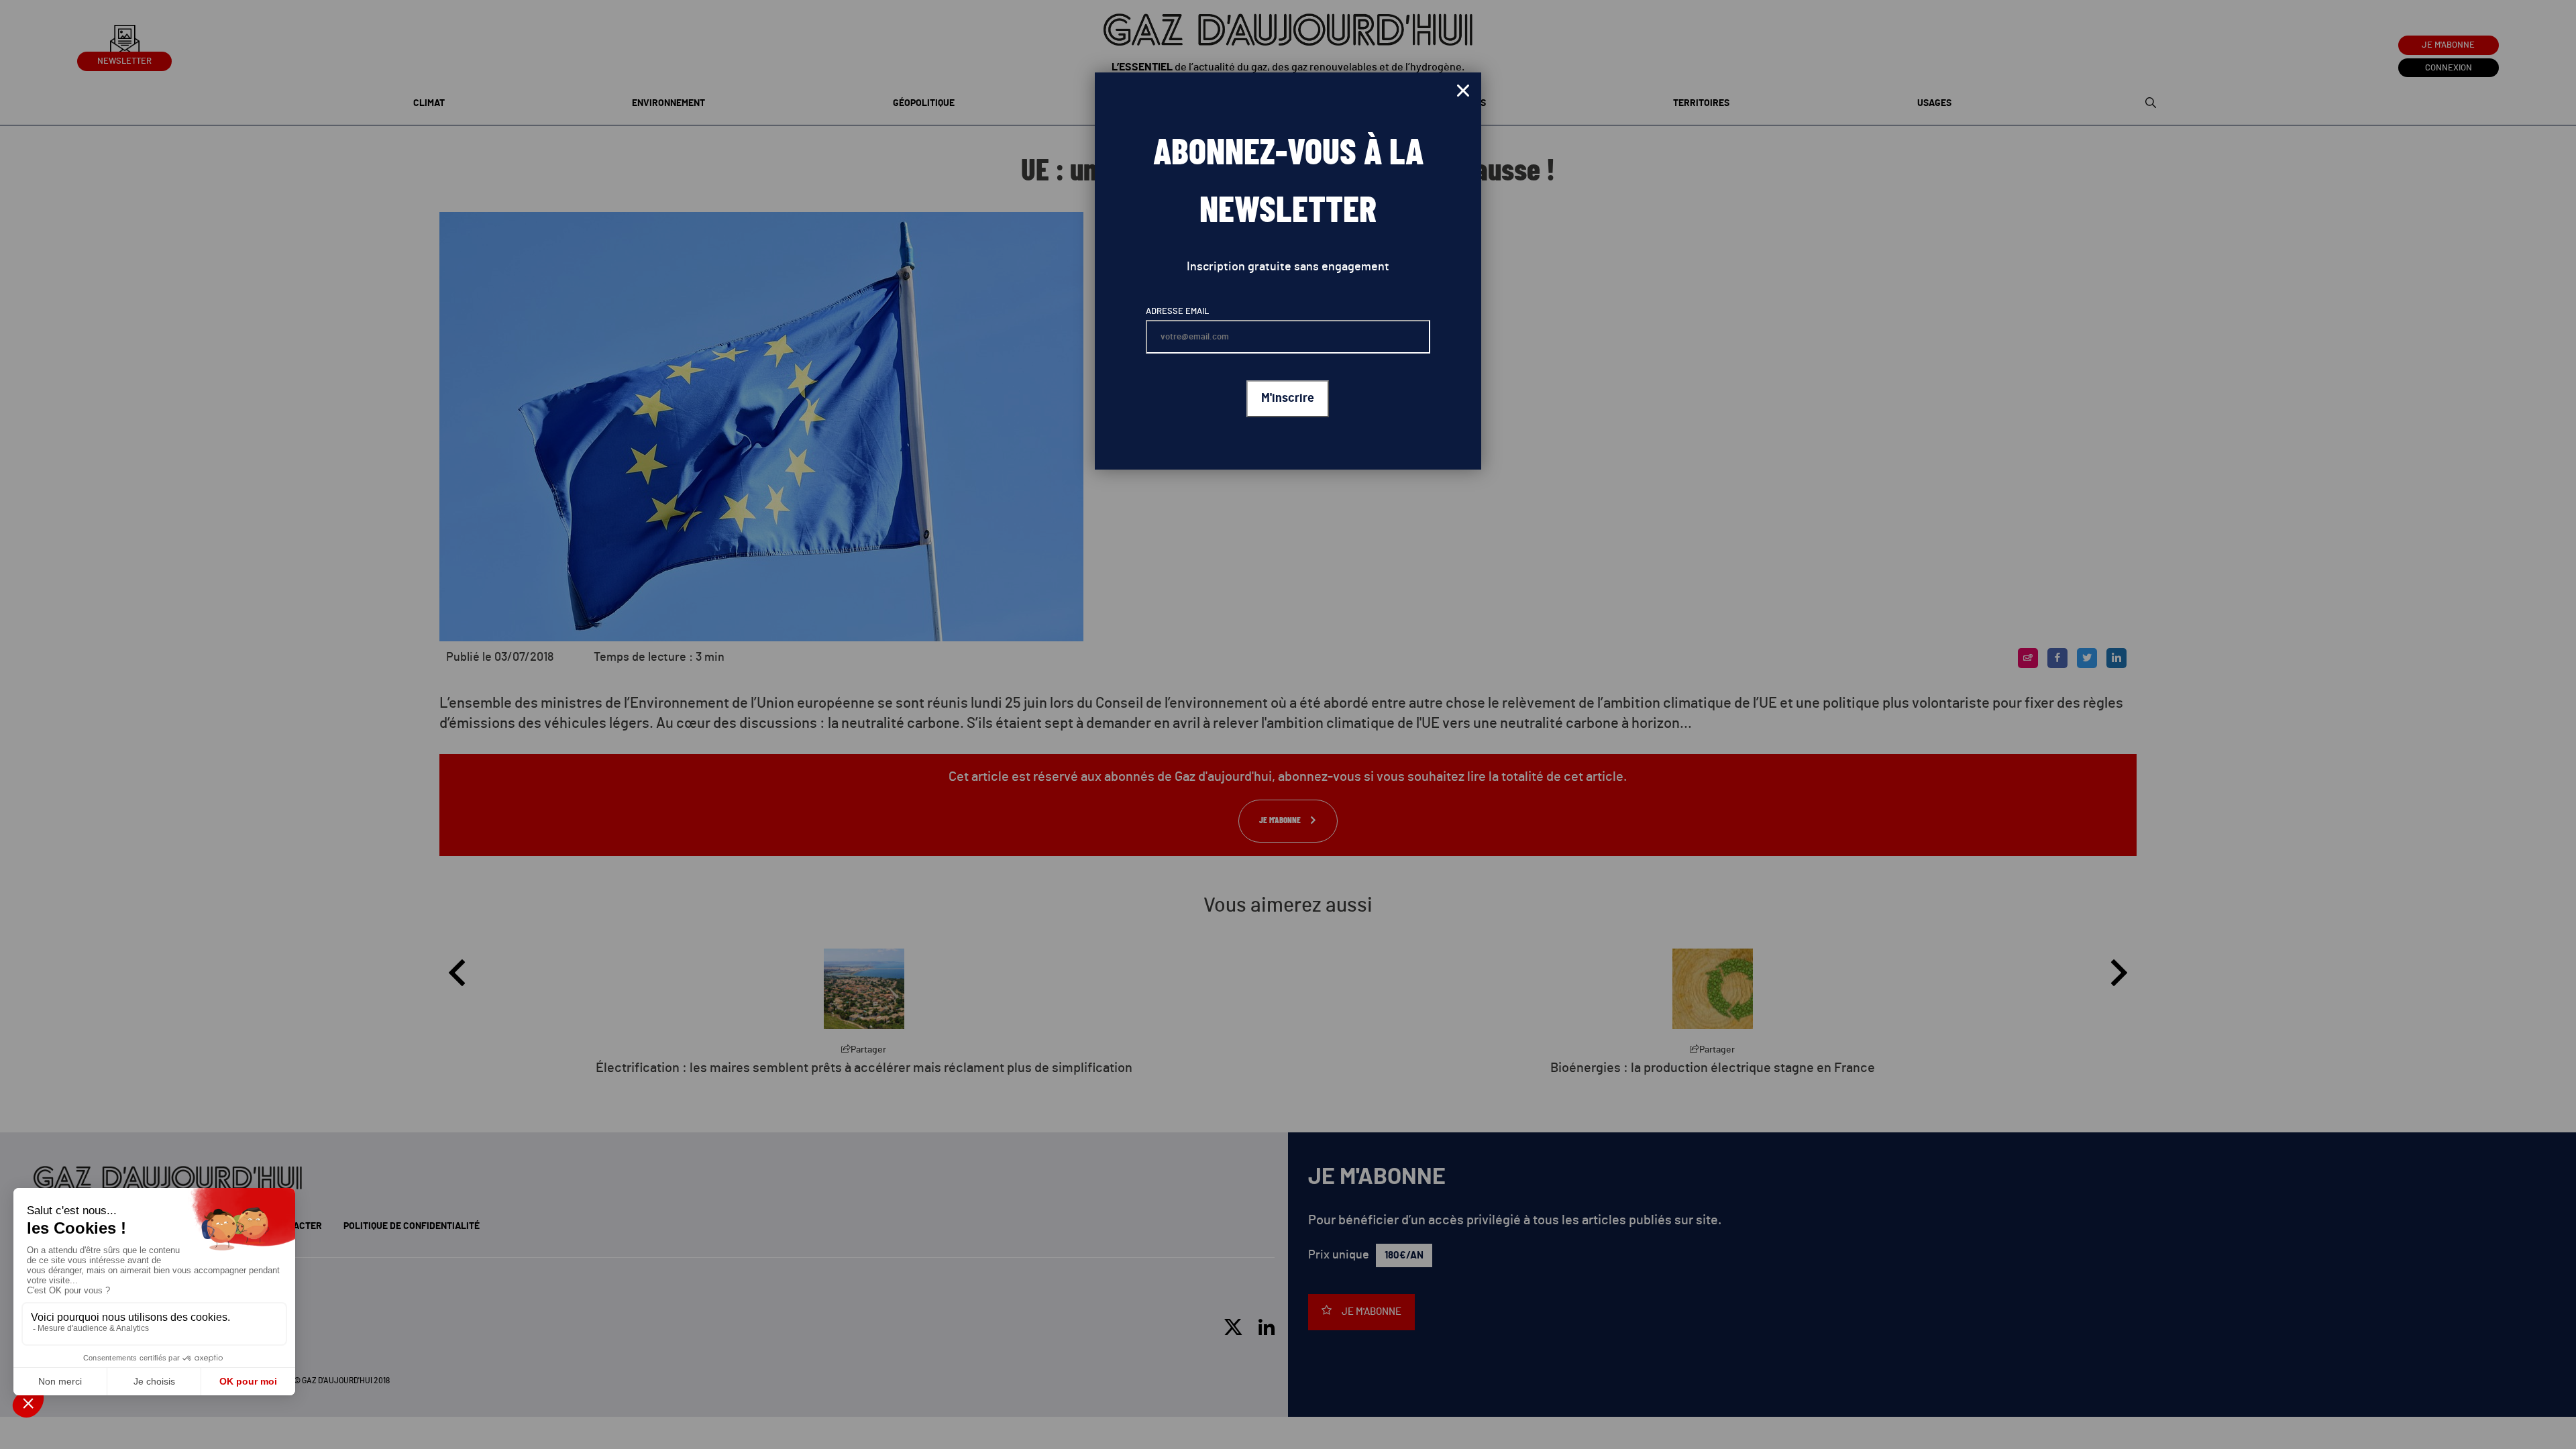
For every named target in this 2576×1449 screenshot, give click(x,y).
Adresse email (1177, 312)
